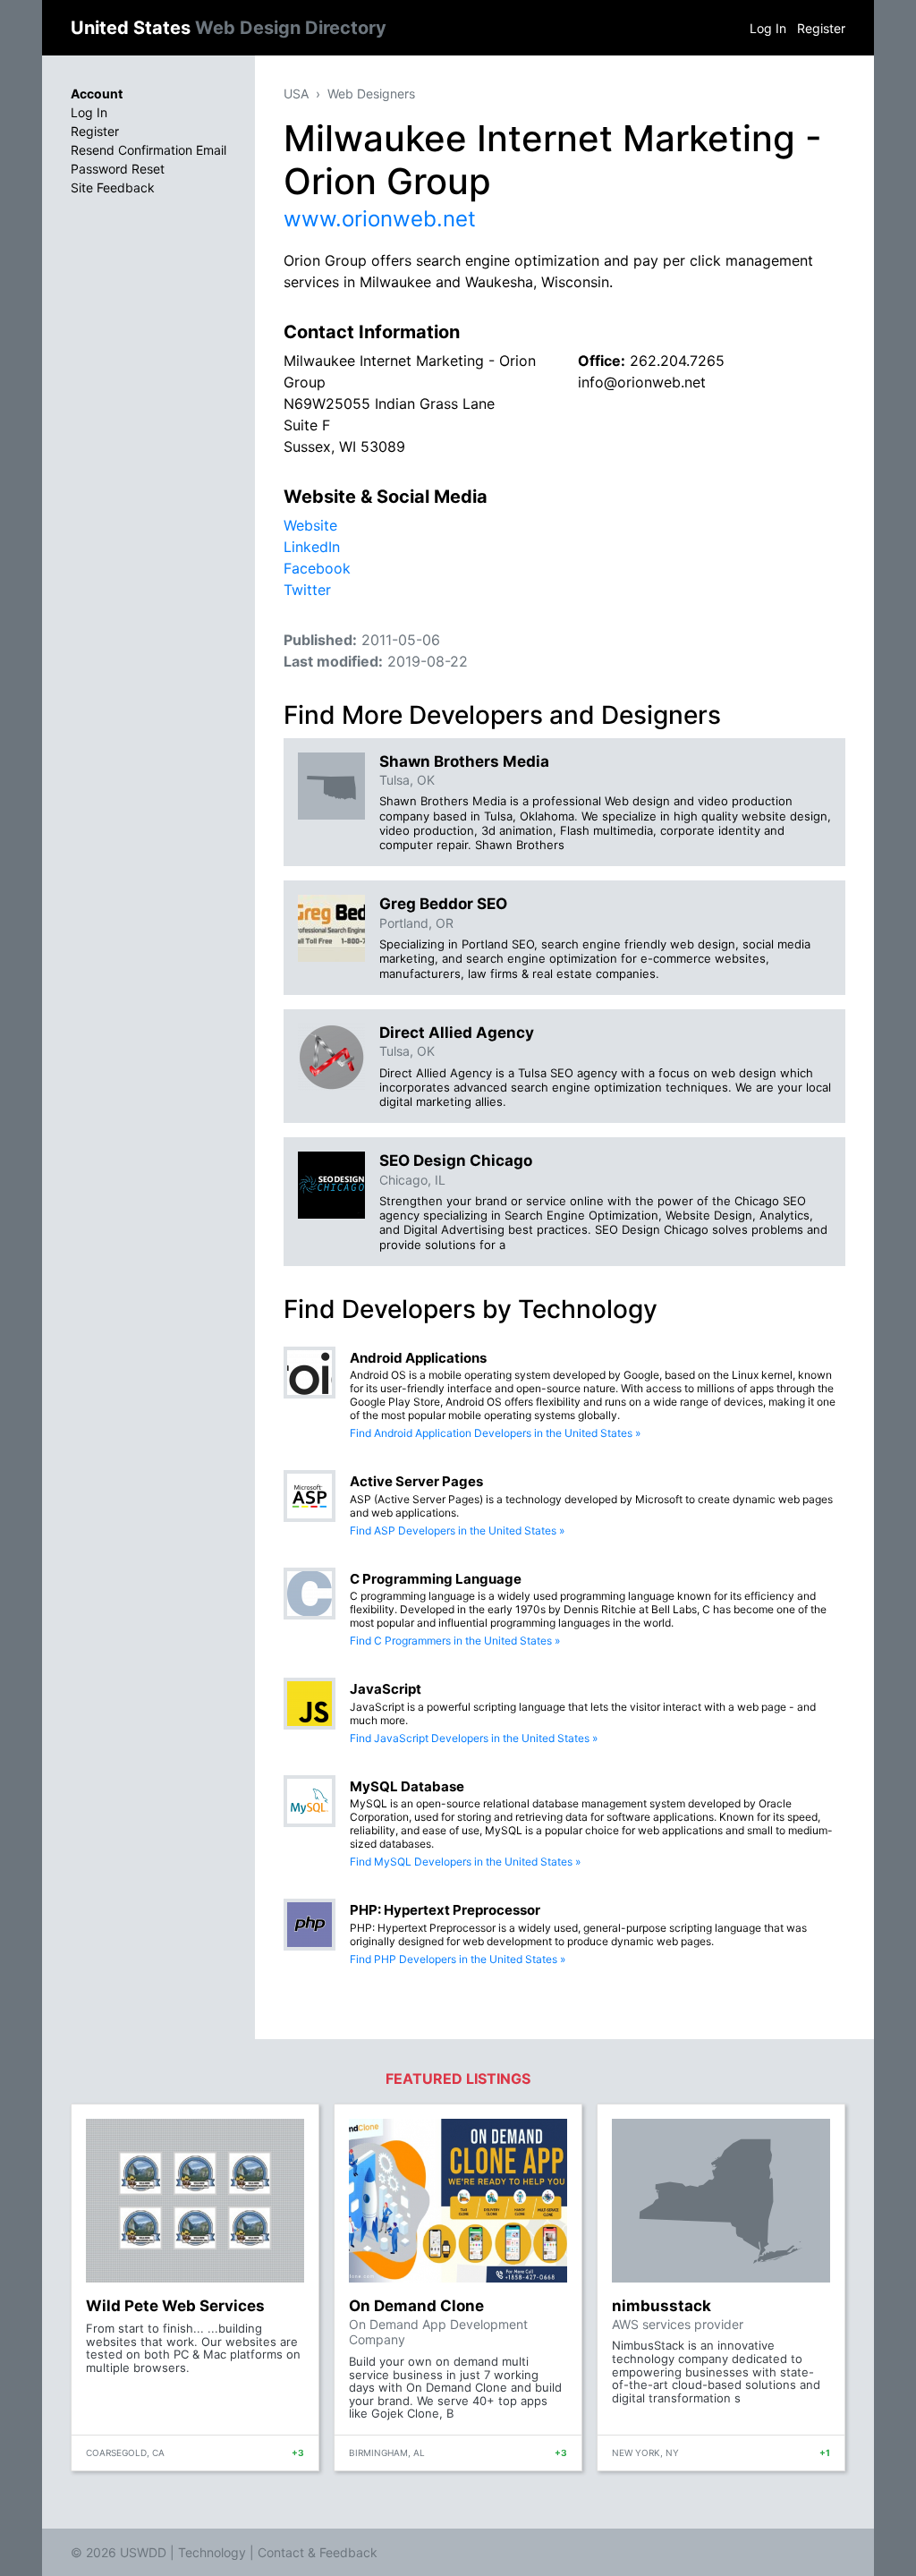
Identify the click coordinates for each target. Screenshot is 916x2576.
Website (310, 525)
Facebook (317, 568)
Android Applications (418, 1358)
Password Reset (118, 169)
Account (97, 94)
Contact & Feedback (318, 2552)
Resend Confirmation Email (148, 150)
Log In (768, 28)
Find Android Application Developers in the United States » (495, 1433)
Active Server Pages (416, 1481)
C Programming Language (436, 1579)
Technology (212, 2552)
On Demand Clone (416, 2306)
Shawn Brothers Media (464, 761)
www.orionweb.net (380, 219)
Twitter (307, 590)
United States (229, 28)
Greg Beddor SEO (443, 904)
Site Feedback (113, 187)
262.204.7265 (677, 361)
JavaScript (386, 1689)
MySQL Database (407, 1786)
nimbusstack (662, 2306)
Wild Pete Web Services (175, 2306)
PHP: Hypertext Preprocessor (445, 1910)
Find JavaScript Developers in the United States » (474, 1738)
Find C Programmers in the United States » (455, 1641)
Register (821, 28)
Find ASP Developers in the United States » (457, 1530)
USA (296, 94)
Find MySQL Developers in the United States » (465, 1862)
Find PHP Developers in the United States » (458, 1959)
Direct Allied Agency (457, 1033)
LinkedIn (312, 547)
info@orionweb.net (642, 382)
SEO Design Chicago (456, 1160)
